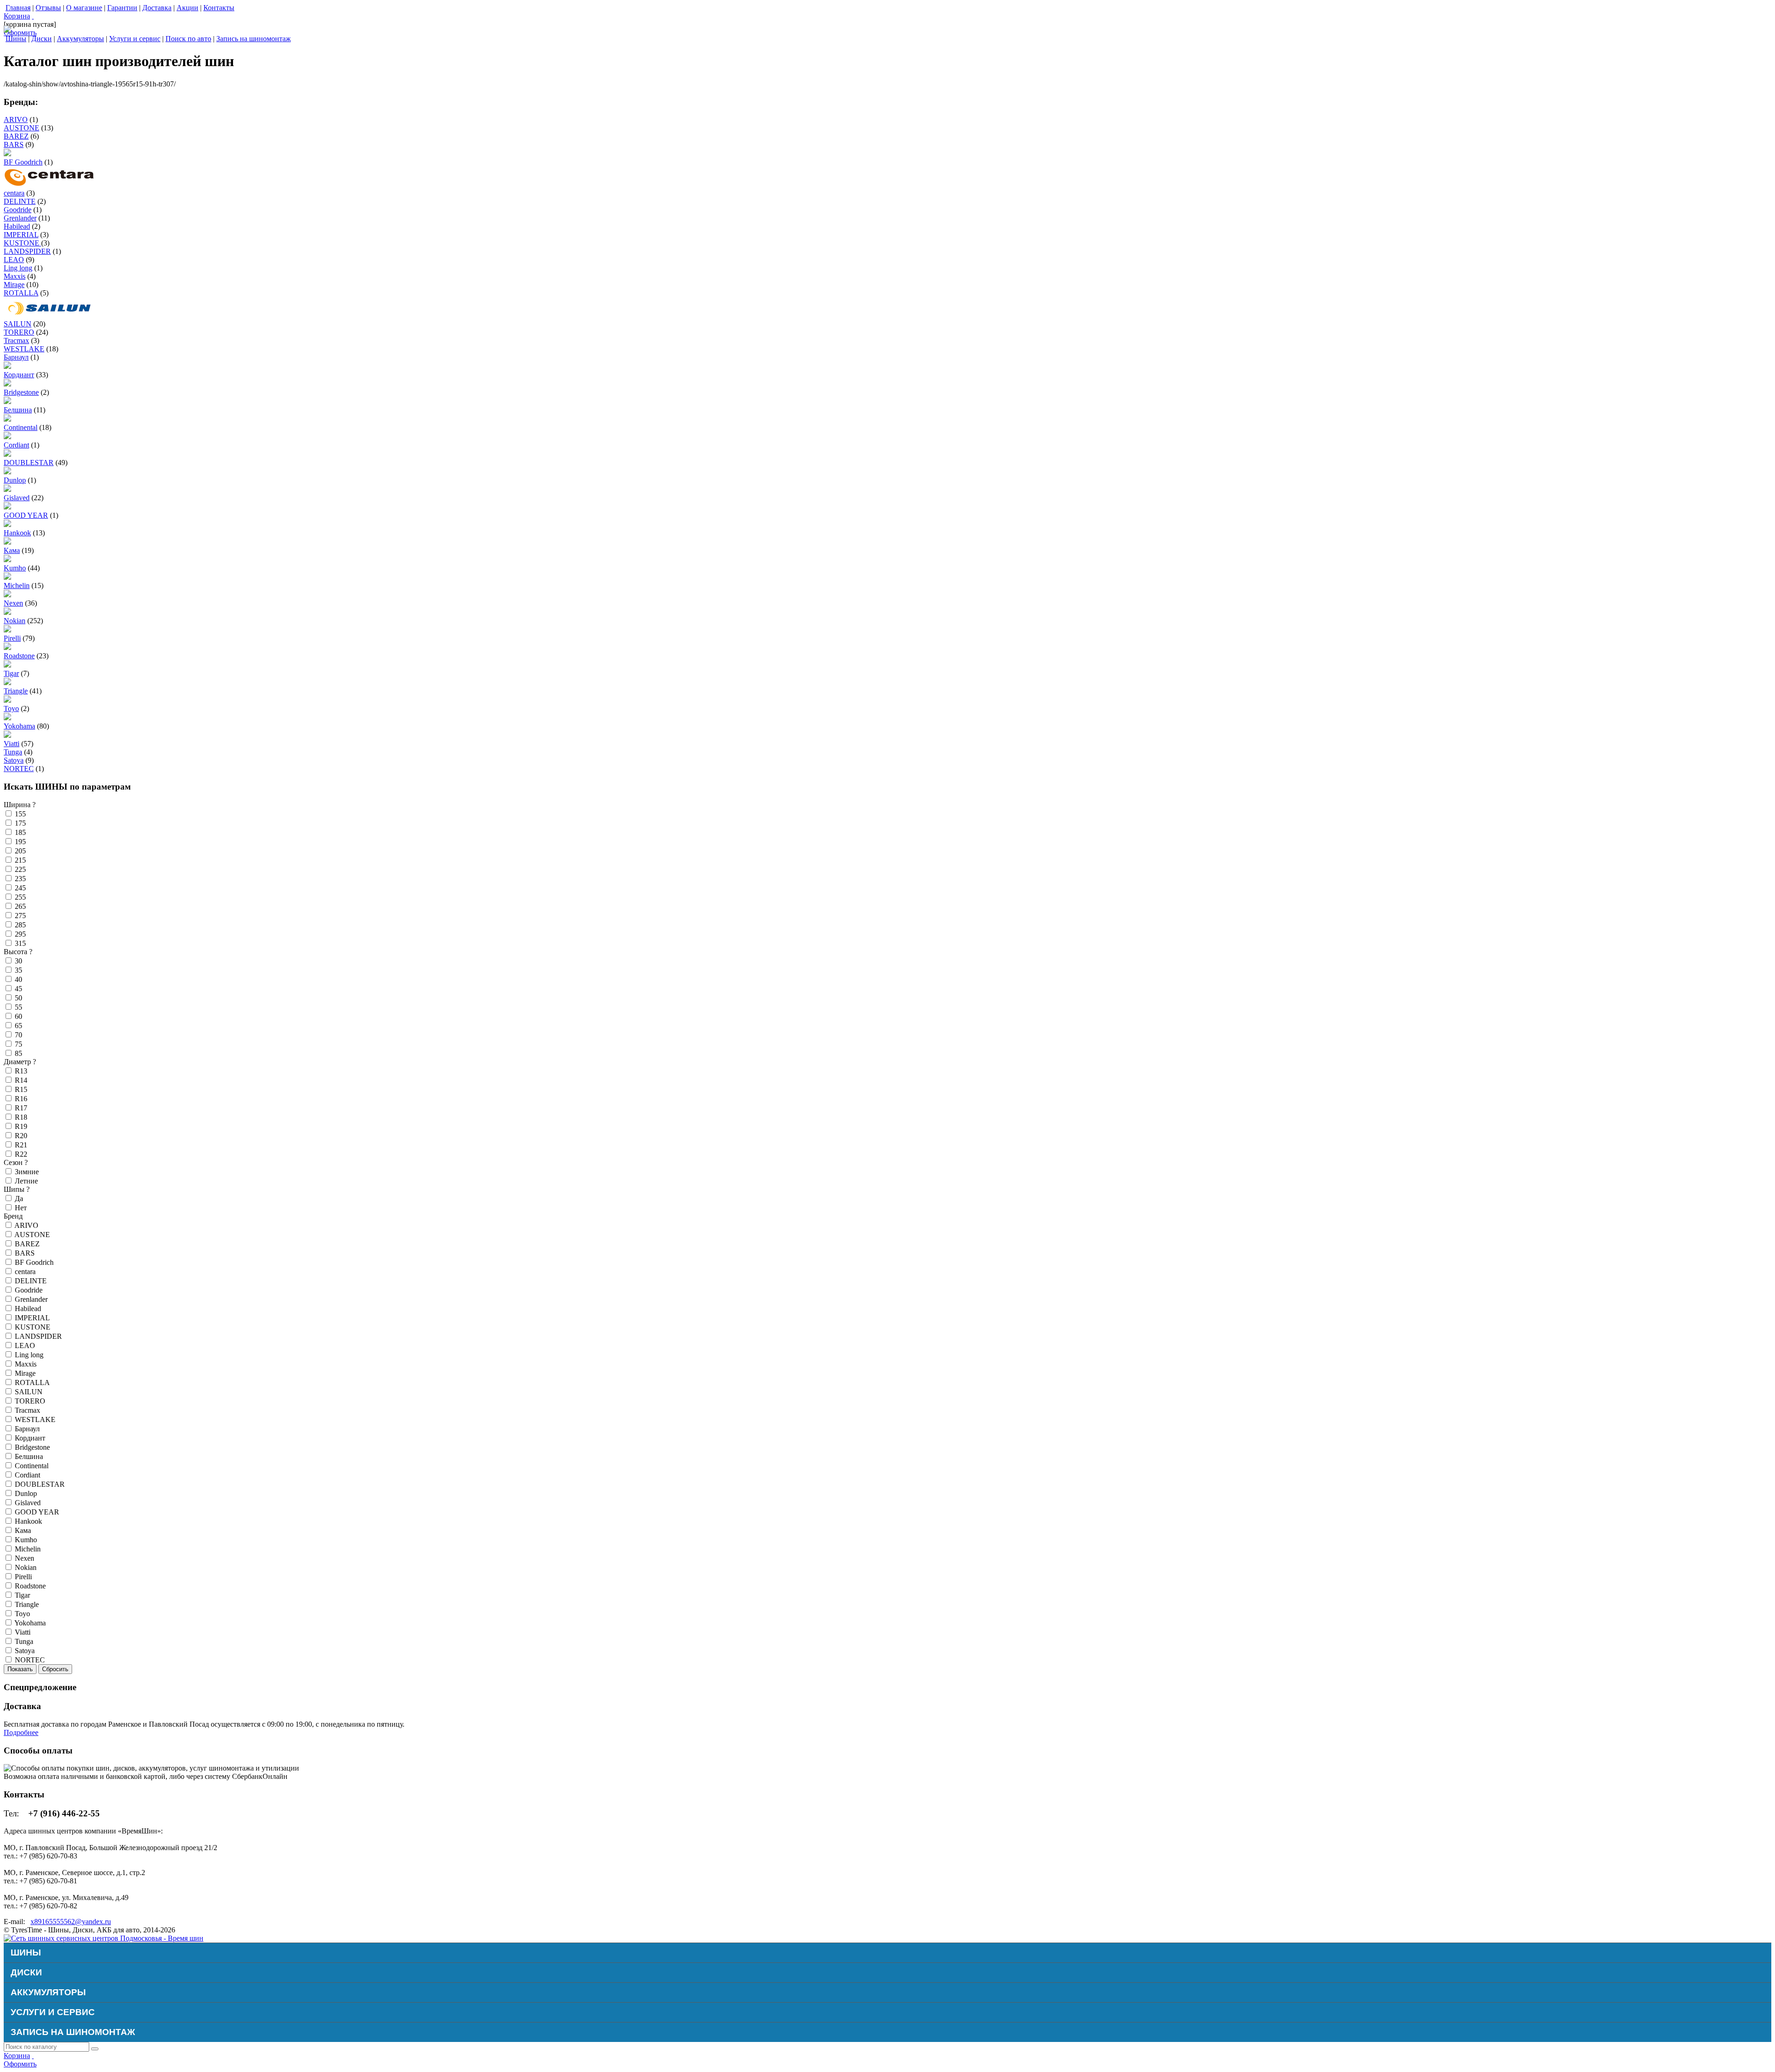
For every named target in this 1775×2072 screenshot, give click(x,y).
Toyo (11, 708)
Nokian (15, 621)
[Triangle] (7, 683)
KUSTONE (22, 243)
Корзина (17, 16)
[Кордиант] (7, 366)
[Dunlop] (7, 472)
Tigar (11, 673)
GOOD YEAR (26, 515)
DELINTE (20, 201)
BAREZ (16, 136)
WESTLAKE (24, 349)
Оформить (20, 33)
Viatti (12, 744)
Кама (12, 550)
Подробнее (21, 1732)
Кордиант (19, 375)
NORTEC (19, 769)
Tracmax (16, 340)
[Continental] (7, 419)
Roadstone (19, 656)
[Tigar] (7, 665)
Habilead (17, 226)
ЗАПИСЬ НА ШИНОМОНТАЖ (73, 2032)
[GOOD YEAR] (7, 507)
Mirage (14, 285)
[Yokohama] (7, 718)
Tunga (13, 752)
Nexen (13, 603)
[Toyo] (7, 700)
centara (14, 193)
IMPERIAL (21, 235)
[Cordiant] (7, 437)
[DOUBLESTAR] (7, 454)
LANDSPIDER (27, 251)
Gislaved (17, 498)
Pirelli (12, 638)
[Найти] (95, 2049)
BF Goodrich (23, 162)
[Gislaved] (7, 489)
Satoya (14, 760)
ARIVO (16, 120)
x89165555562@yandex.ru (71, 1922)
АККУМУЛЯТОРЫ (48, 1992)
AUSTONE (21, 128)
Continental (21, 427)
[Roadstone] (7, 647)
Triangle (16, 691)
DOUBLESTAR (29, 463)
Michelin (17, 585)
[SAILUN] (50, 316)
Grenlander (20, 218)
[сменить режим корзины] (33, 16)
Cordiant (16, 445)
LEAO (14, 260)
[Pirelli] (7, 630)
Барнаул (16, 357)
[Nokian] (7, 612)
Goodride (18, 210)
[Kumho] (7, 560)
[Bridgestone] (7, 384)
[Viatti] (7, 735)
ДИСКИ (26, 1972)
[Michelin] (7, 577)
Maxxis (15, 276)
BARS (14, 144)
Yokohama (19, 726)
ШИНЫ (26, 1952)
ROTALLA (21, 293)
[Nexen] (7, 595)
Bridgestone (21, 392)
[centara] (50, 185)
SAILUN (18, 324)
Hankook (17, 533)
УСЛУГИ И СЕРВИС (53, 2012)
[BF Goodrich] (7, 154)
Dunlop (15, 480)
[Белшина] (7, 402)
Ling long (18, 268)
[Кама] (7, 542)
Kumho (15, 568)
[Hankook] (7, 524)
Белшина (18, 410)
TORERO (19, 332)
